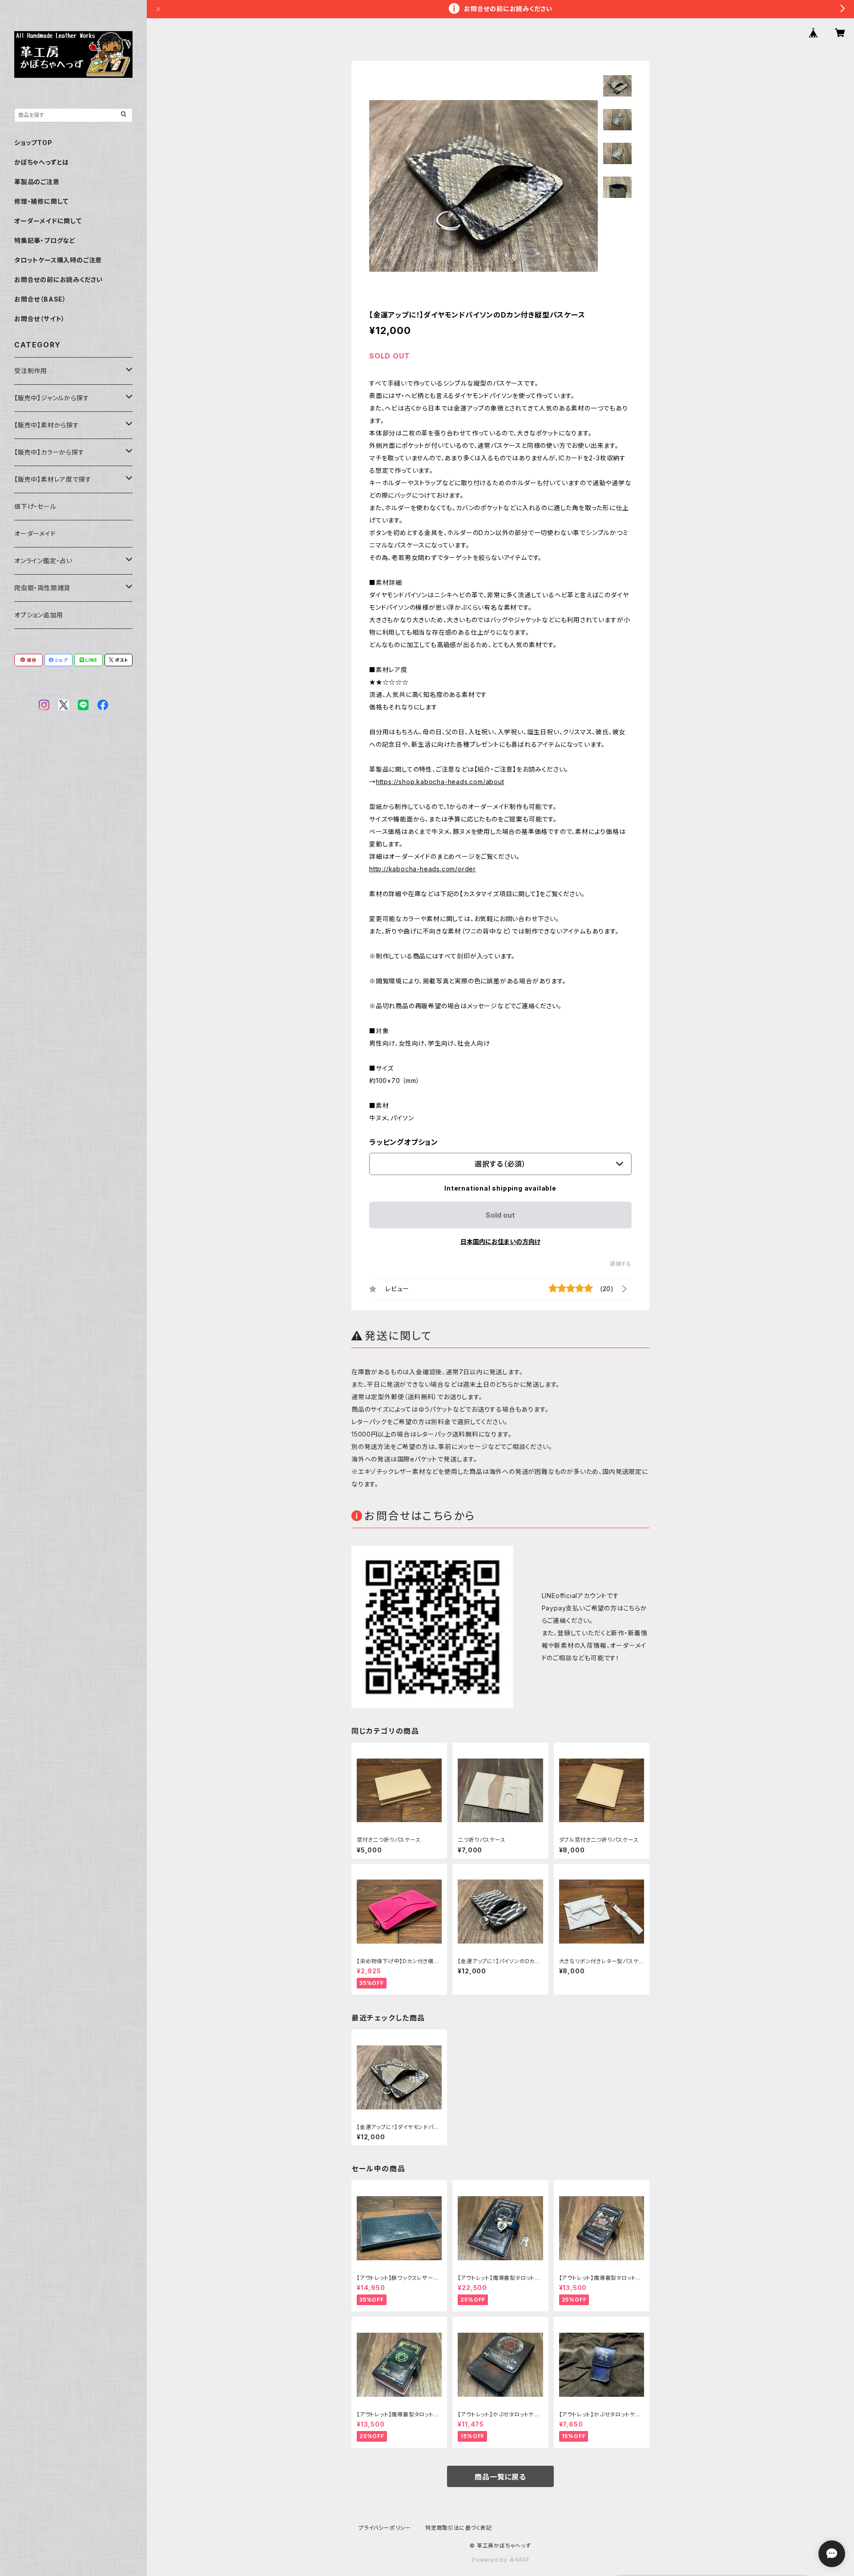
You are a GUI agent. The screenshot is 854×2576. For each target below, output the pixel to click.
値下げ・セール (35, 506)
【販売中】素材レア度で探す (53, 479)
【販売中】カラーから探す (49, 452)
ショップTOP (33, 143)
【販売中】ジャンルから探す (52, 398)
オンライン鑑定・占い (43, 561)
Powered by (491, 2560)
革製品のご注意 (37, 182)
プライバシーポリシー (385, 2528)
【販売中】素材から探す (47, 425)
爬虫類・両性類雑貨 (42, 588)
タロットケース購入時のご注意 (58, 260)
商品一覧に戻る (500, 2477)
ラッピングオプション (404, 1142)
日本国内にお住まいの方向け (500, 1242)
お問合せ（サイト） (40, 319)
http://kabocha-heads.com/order (423, 869)
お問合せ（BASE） (40, 299)
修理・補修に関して (41, 201)
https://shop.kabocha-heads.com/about (440, 782)
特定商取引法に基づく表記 (459, 2528)
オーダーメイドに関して (48, 221)
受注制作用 (31, 371)
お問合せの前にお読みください (58, 280)
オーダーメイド (35, 533)
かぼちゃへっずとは (42, 162)
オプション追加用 (38, 615)
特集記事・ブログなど (45, 240)
